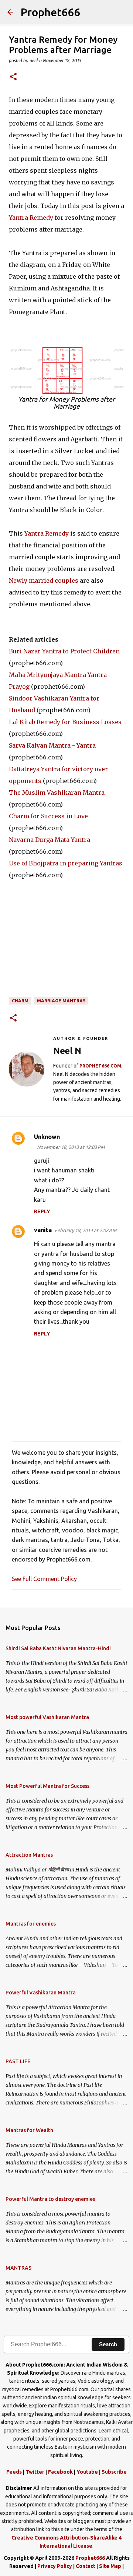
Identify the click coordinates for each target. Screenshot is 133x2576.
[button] (13, 77)
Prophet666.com (100, 1066)
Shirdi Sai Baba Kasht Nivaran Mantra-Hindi (58, 1648)
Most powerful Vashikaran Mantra (47, 1717)
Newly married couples (44, 581)
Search (108, 2344)
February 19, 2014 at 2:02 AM (86, 1230)
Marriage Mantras (61, 1001)
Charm (20, 1001)
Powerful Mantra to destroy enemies (50, 2199)
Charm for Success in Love (48, 816)
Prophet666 (50, 12)
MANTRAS (18, 2268)
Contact (86, 2566)
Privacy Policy (55, 2566)
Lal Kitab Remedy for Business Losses (65, 722)
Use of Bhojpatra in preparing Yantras (66, 863)
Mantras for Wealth (29, 2130)
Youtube (87, 2472)
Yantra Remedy (31, 218)
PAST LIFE (18, 2061)
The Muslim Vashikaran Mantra (57, 793)
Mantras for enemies (31, 1924)
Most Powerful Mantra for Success (47, 1786)
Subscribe (114, 2472)
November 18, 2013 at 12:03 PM (71, 1147)
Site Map (110, 2566)
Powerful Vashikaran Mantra (41, 1993)
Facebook (60, 2472)
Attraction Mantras (29, 1855)
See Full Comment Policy (44, 1579)
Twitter (35, 2472)
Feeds (14, 2472)
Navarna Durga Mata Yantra (50, 840)
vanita (43, 1230)
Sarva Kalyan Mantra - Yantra (52, 745)
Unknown (47, 1137)
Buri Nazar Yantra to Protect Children (64, 651)
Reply (42, 1211)
